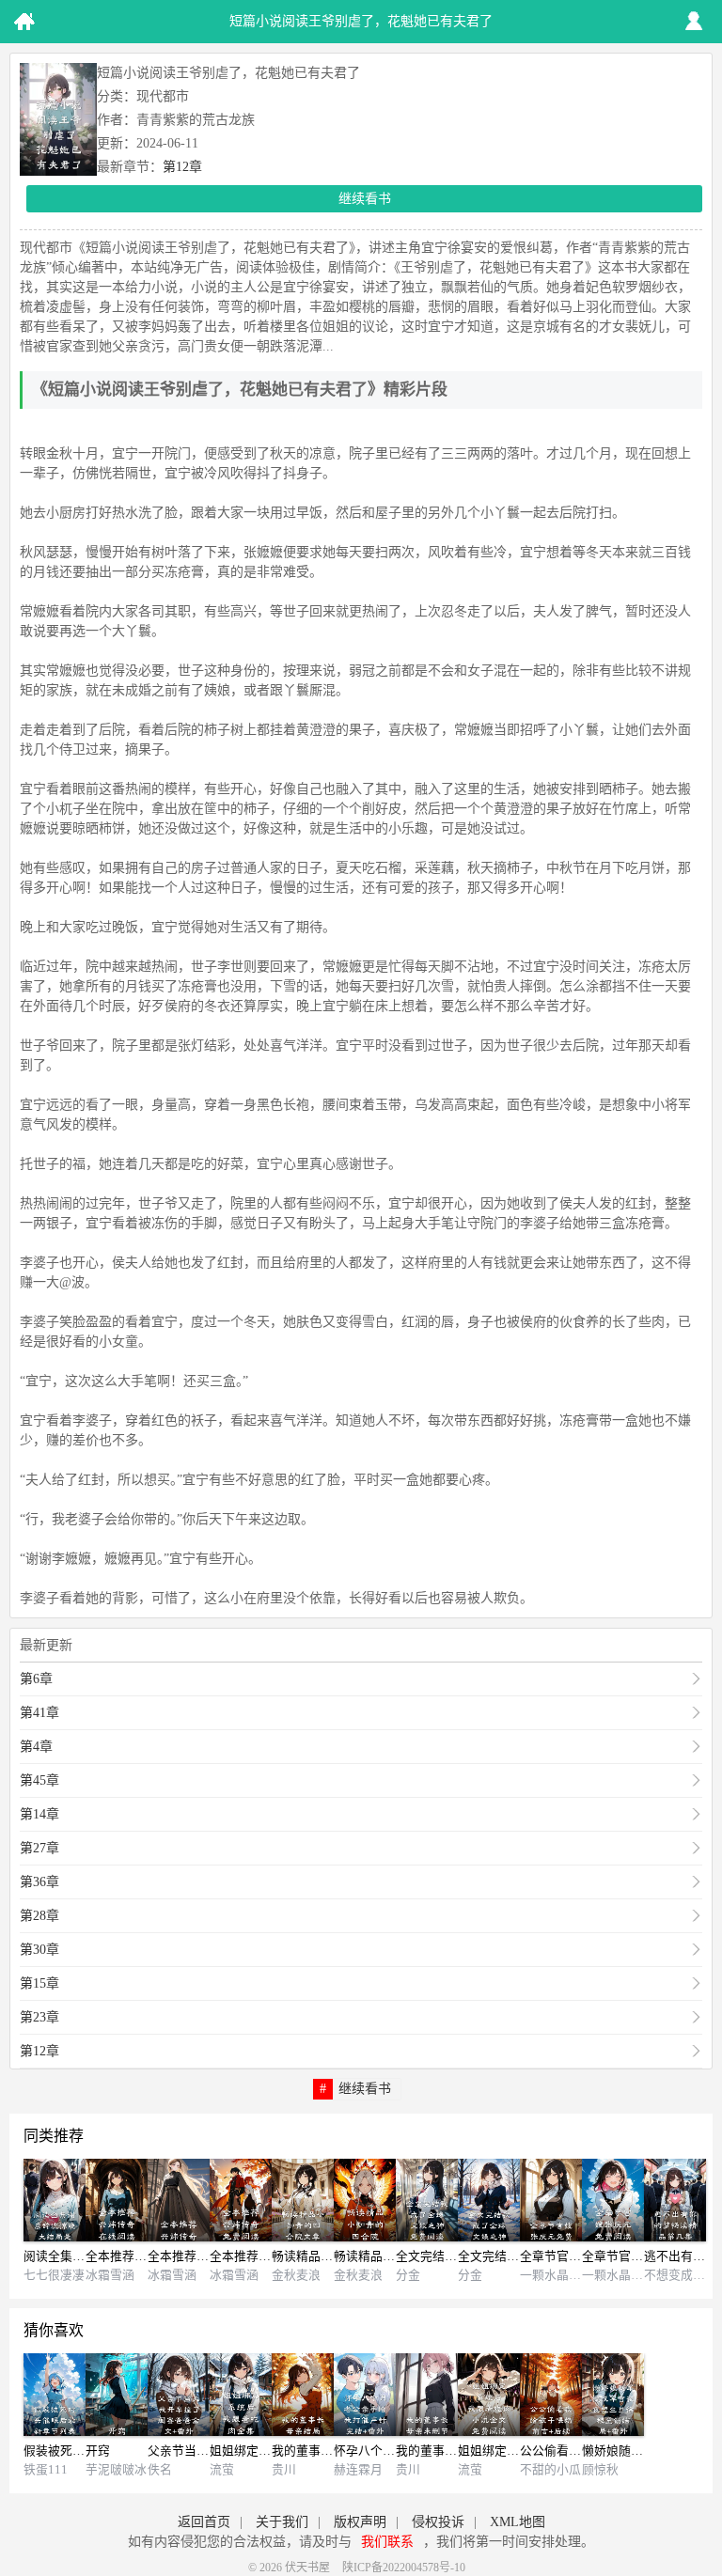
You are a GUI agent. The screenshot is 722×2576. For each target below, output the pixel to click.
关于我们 (282, 2522)
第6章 (36, 1679)
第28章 (39, 1916)
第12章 (182, 167)
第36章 (39, 1882)
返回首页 (204, 2522)
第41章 (39, 1713)
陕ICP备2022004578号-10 (404, 2568)
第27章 (39, 1848)
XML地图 (518, 2522)
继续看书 (365, 199)
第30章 (39, 1950)
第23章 (39, 2017)
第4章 (36, 1747)
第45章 (39, 1780)
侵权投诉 (438, 2522)
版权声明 (360, 2522)
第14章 (39, 1814)
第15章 (39, 1983)
